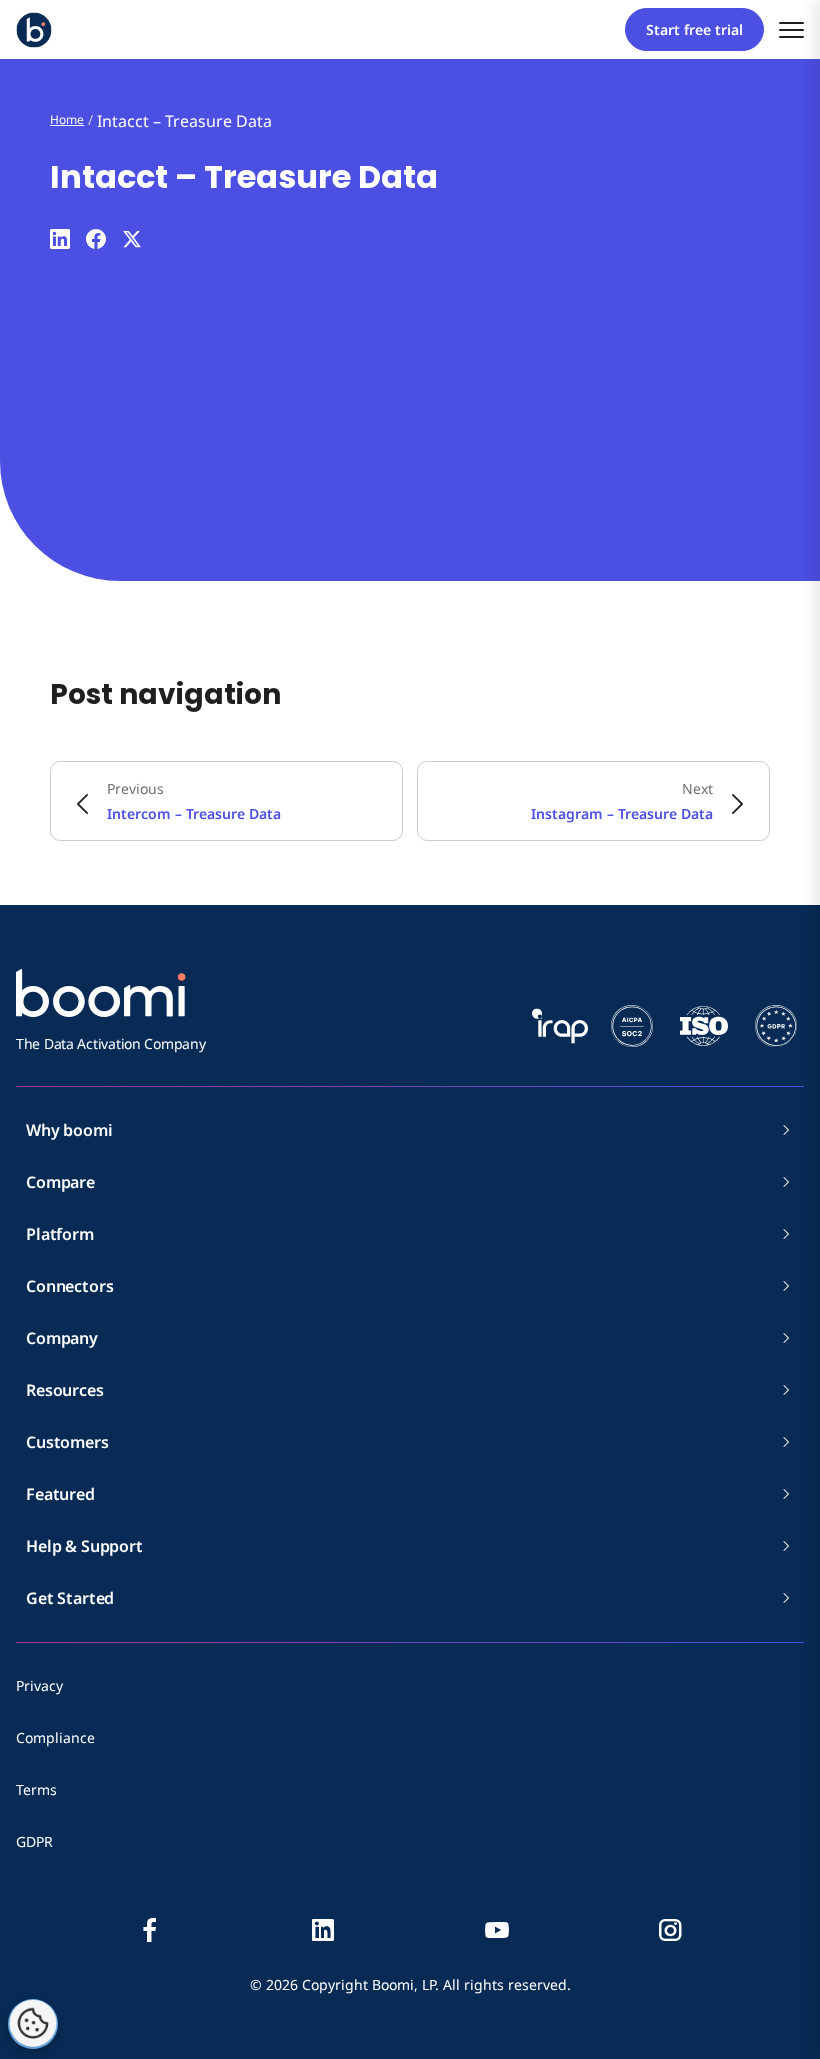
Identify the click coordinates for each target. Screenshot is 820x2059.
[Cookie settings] (33, 2024)
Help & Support (84, 1546)
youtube (497, 1930)
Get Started (70, 1598)
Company (62, 1338)
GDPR (34, 1841)
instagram (670, 1930)
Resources (65, 1390)
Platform (60, 1234)
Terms (36, 1789)
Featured (60, 1494)
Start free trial (694, 29)
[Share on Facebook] (96, 239)
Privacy (39, 1685)
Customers (67, 1442)
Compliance (55, 1737)
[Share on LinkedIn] (60, 239)
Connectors (69, 1286)
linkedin (323, 1930)
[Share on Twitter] (132, 239)
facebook (150, 1930)
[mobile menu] (791, 29)
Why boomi (69, 1130)
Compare (60, 1182)
